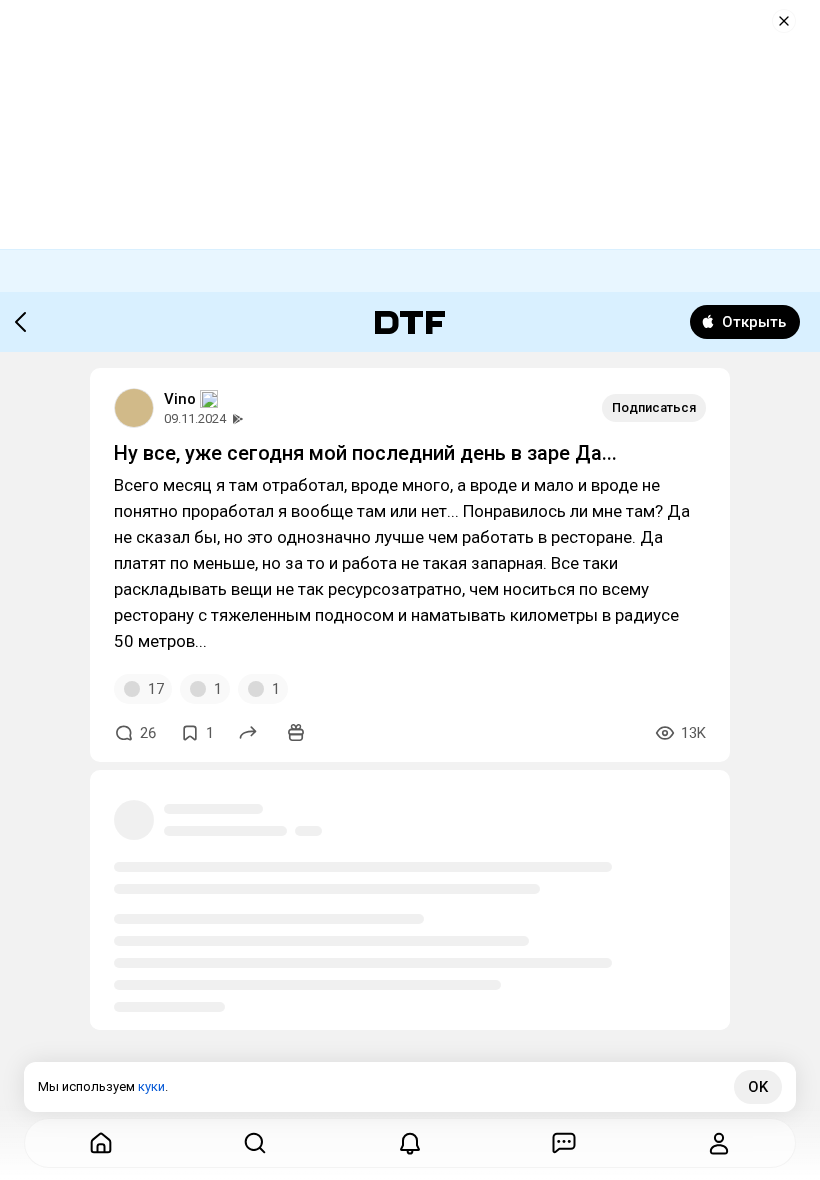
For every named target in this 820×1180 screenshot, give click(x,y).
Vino (180, 399)
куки (151, 1086)
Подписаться (654, 407)
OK (758, 1087)
